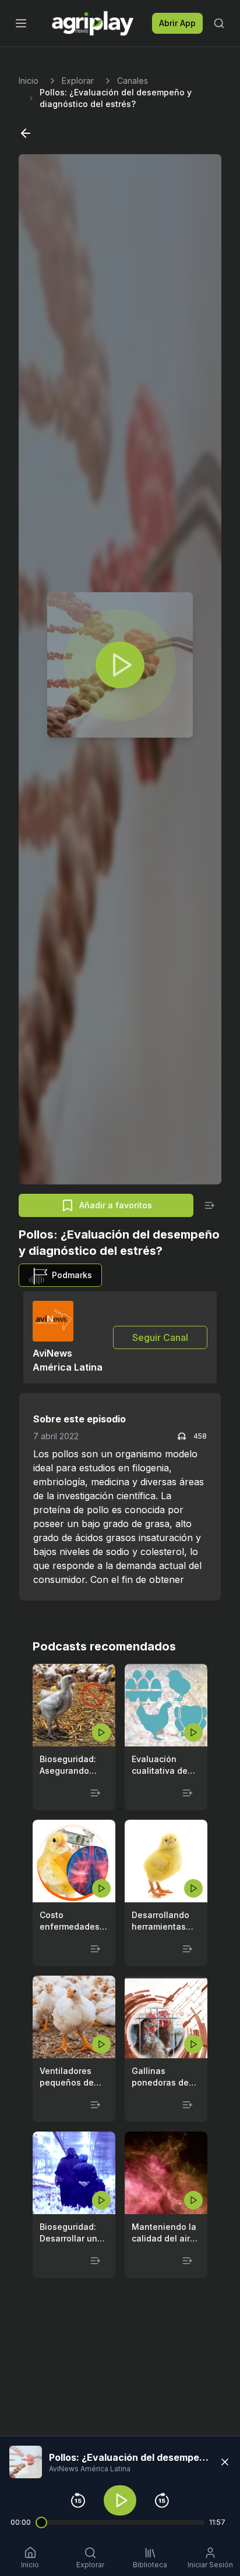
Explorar (78, 81)
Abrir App (177, 23)
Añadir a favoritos (116, 1205)
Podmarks (72, 1275)
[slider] (41, 2522)
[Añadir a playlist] (210, 1205)
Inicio (29, 81)
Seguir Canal (160, 1337)
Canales (133, 81)
